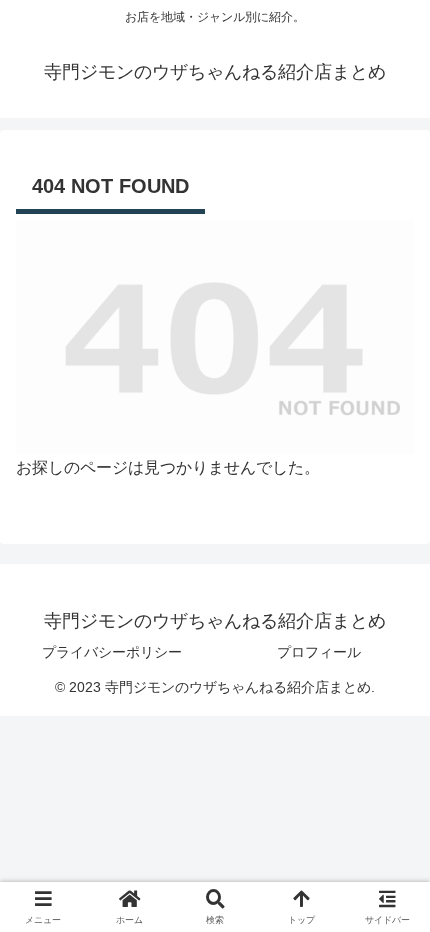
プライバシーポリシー (112, 652)
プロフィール (319, 652)
